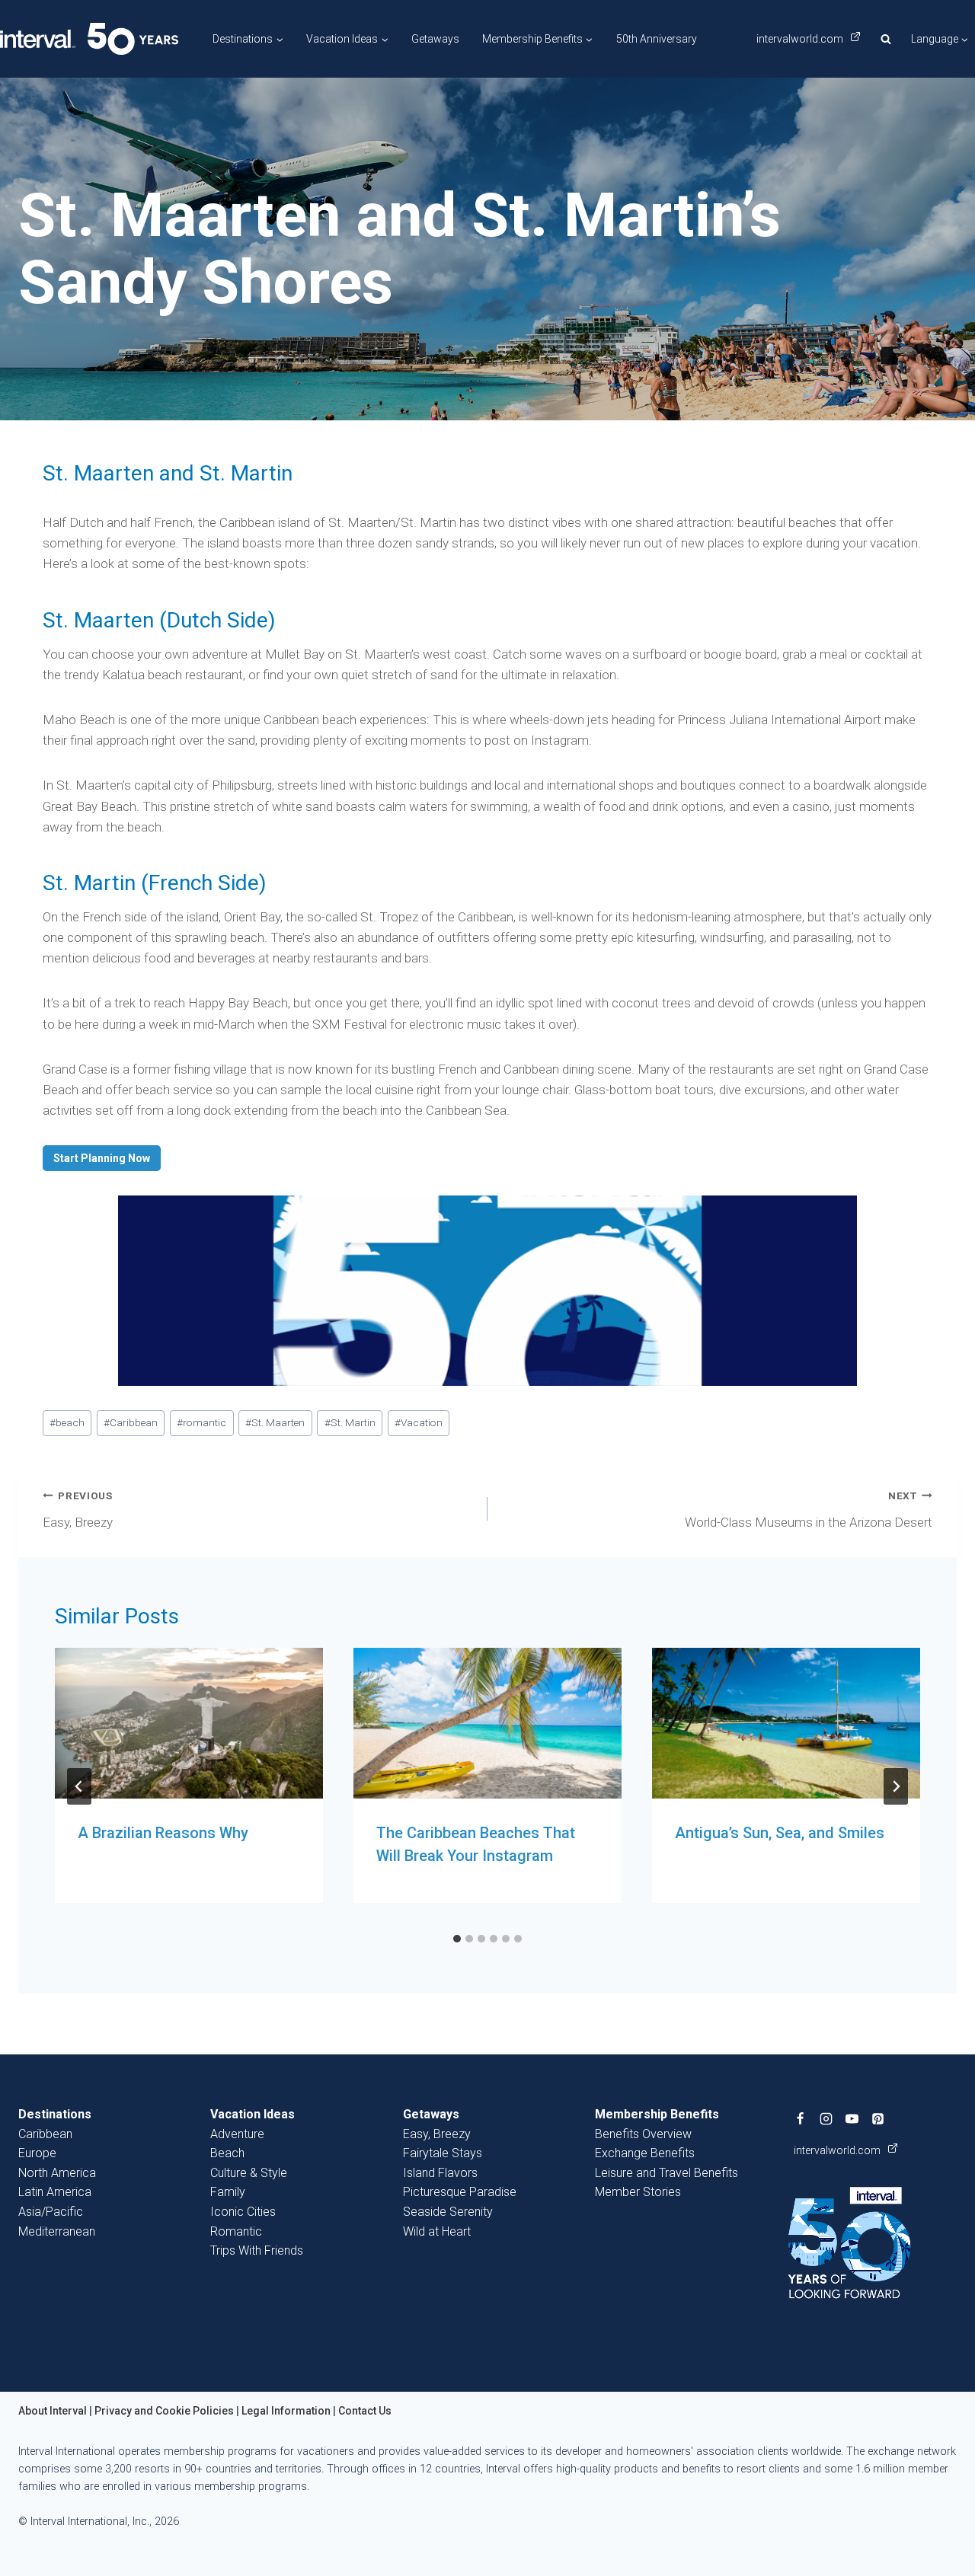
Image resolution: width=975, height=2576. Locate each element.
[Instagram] (826, 2118)
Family (228, 2192)
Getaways (435, 39)
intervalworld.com (801, 39)
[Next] (896, 1786)
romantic (201, 1422)
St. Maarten (275, 1422)
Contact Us (365, 2411)
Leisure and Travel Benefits (667, 2173)
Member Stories (638, 2192)
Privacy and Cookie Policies (164, 2411)
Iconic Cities (243, 2212)
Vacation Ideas (253, 2114)
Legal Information (286, 2411)
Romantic (236, 2231)
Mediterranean (57, 2231)
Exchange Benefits (645, 2153)
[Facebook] (801, 2118)
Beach (227, 2153)
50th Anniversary (657, 39)
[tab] (457, 1939)
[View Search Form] (886, 39)
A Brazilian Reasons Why (163, 1833)
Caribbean (131, 1422)
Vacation (419, 1422)
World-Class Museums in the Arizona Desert (809, 1510)
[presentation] (189, 1723)
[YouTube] (852, 2118)
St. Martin (350, 1422)
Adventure (237, 2134)
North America (57, 2173)
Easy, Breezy (78, 1510)
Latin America (55, 2192)
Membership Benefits (657, 2114)
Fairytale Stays (443, 2153)
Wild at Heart (437, 2231)
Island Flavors (440, 2173)
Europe (37, 2153)
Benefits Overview (643, 2134)
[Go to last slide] (79, 1786)
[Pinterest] (878, 2118)
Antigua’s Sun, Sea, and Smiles (780, 1833)
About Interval (53, 2411)
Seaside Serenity (448, 2212)
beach (67, 1422)
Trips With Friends (257, 2250)
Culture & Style (249, 2173)
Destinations (55, 2114)
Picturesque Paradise (460, 2192)
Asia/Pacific (51, 2212)
